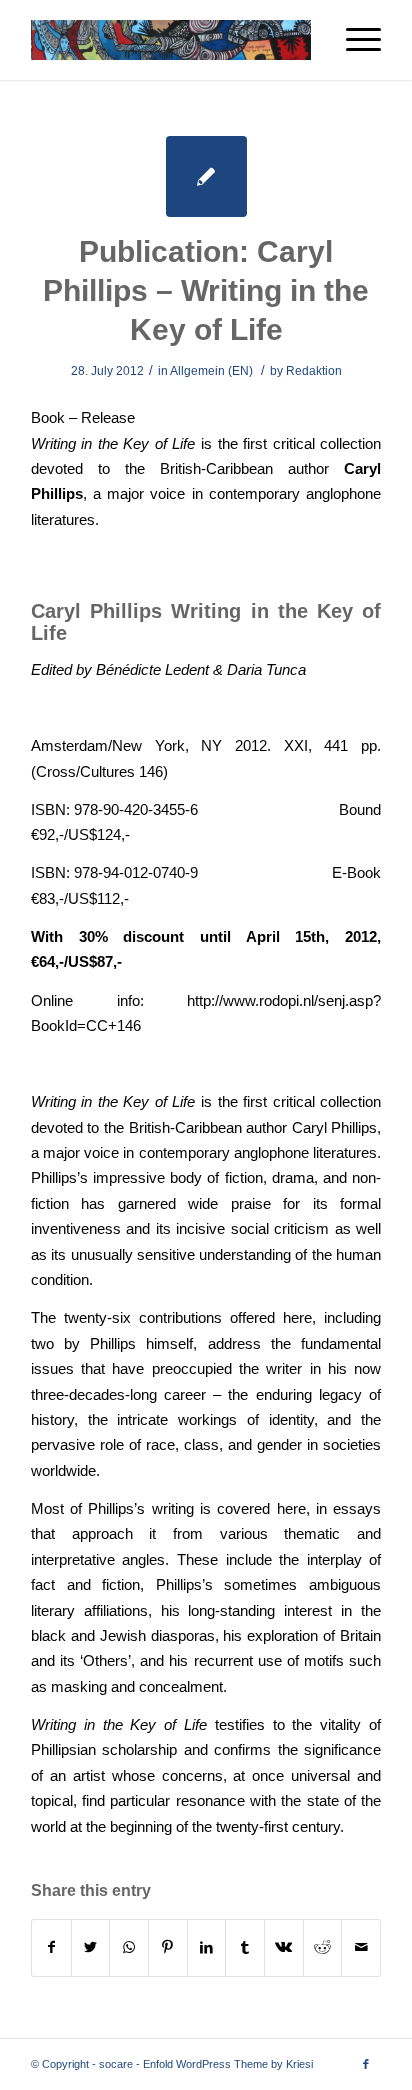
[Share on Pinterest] (168, 1947)
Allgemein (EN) (211, 371)
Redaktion (314, 371)
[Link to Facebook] (366, 2064)
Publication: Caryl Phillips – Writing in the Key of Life (206, 290)
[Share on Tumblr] (245, 1947)
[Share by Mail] (361, 1947)
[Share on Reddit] (323, 1947)
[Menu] (353, 40)
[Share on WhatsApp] (129, 1947)
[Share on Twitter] (91, 1947)
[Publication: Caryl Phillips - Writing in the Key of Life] (206, 176)
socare (116, 2064)
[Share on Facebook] (51, 1947)
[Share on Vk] (284, 1947)
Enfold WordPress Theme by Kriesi (228, 2064)
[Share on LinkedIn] (207, 1947)
